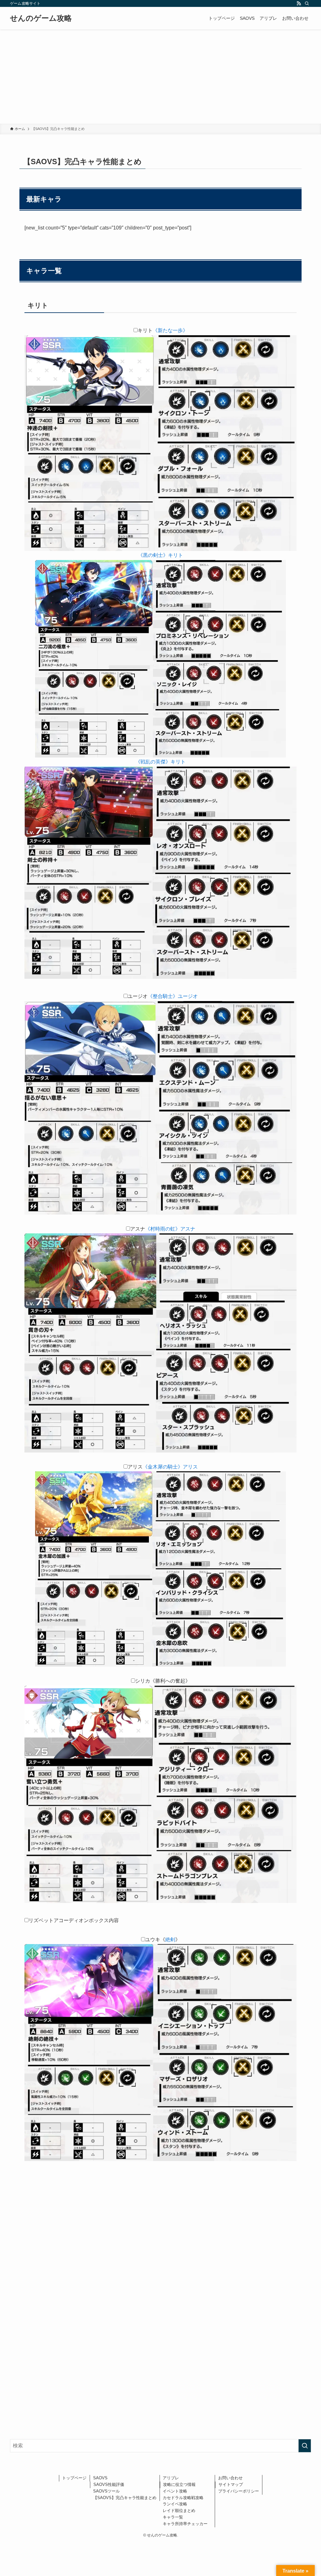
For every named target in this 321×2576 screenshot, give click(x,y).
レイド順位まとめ (179, 2511)
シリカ (143, 1681)
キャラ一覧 (173, 2517)
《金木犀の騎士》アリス (170, 1467)
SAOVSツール (106, 2491)
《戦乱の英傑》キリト (160, 762)
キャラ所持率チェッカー (187, 2524)
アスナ (138, 1229)
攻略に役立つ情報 (179, 2484)
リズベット (41, 1920)
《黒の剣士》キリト (160, 555)
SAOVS (100, 2478)
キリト (145, 330)
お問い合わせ (230, 2478)
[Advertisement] (160, 77)
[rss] (299, 3)
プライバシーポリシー (239, 2491)
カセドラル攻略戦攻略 (183, 2498)
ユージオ (138, 996)
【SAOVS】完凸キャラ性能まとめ (125, 2498)
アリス (135, 1467)
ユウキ (153, 1940)
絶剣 (170, 1940)
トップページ (74, 2478)
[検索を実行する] (305, 2446)
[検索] (307, 3)
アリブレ (171, 2478)
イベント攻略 (175, 2491)
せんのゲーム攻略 (41, 18)
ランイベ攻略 (175, 2504)
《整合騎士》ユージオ (173, 996)
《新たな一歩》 (170, 330)
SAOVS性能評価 (109, 2484)
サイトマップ (231, 2484)
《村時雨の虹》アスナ (170, 1229)
